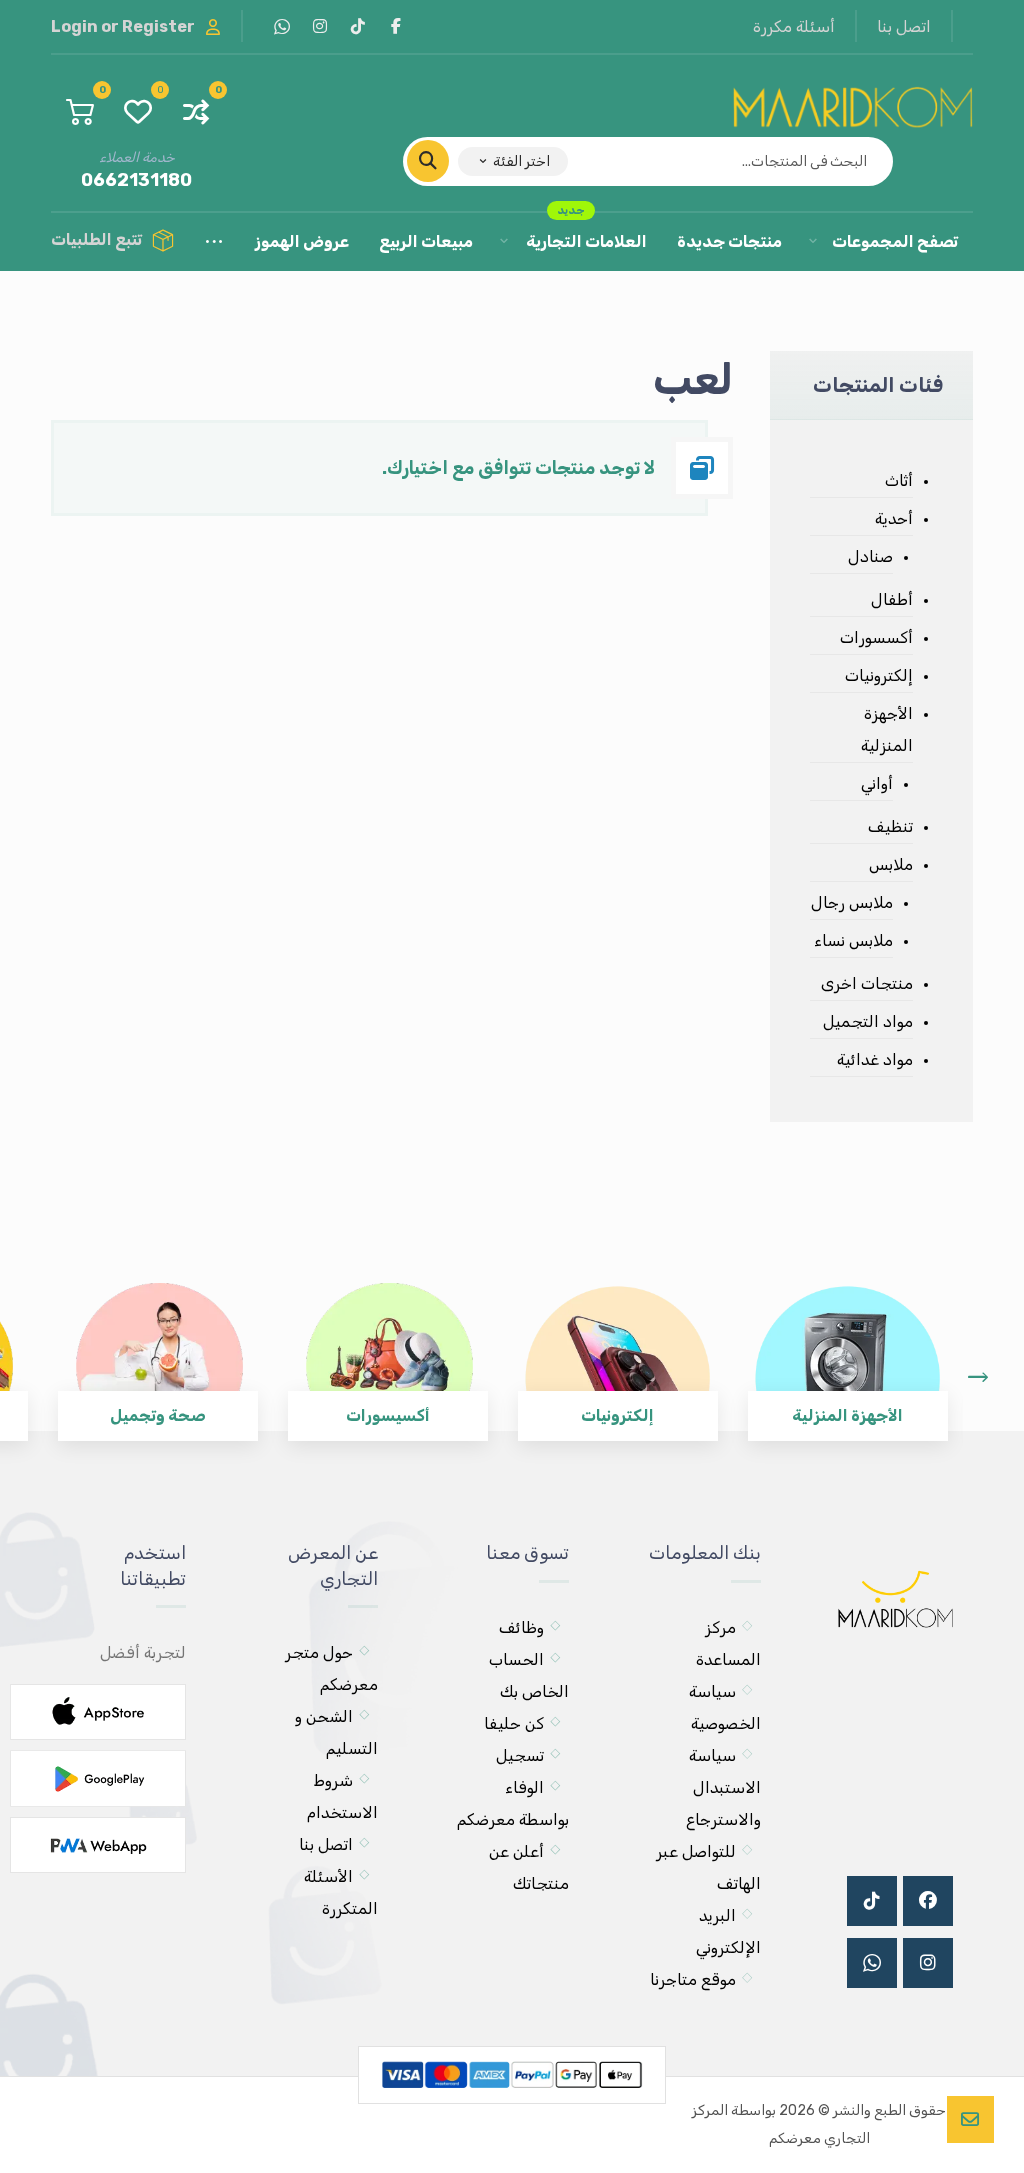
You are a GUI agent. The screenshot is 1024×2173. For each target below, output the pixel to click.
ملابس (891, 864)
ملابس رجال (852, 902)
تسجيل (520, 1755)
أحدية (894, 518)
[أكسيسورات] (388, 1347)
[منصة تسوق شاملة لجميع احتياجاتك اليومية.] (853, 103)
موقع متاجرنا (693, 1979)
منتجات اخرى (867, 983)
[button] (396, 26)
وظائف (521, 1627)
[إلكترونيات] (618, 1347)
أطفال (892, 599)
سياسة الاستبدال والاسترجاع (723, 1787)
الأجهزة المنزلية (887, 729)
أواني (877, 783)
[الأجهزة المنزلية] (848, 1347)
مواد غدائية (875, 1059)
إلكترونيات (879, 675)
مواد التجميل (868, 1021)
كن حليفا (514, 1723)
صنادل (870, 556)
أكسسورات (876, 637)
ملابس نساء (853, 940)
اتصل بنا (326, 1844)
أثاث (899, 480)
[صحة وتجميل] (158, 1347)
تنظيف (890, 826)
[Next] (978, 1377)
